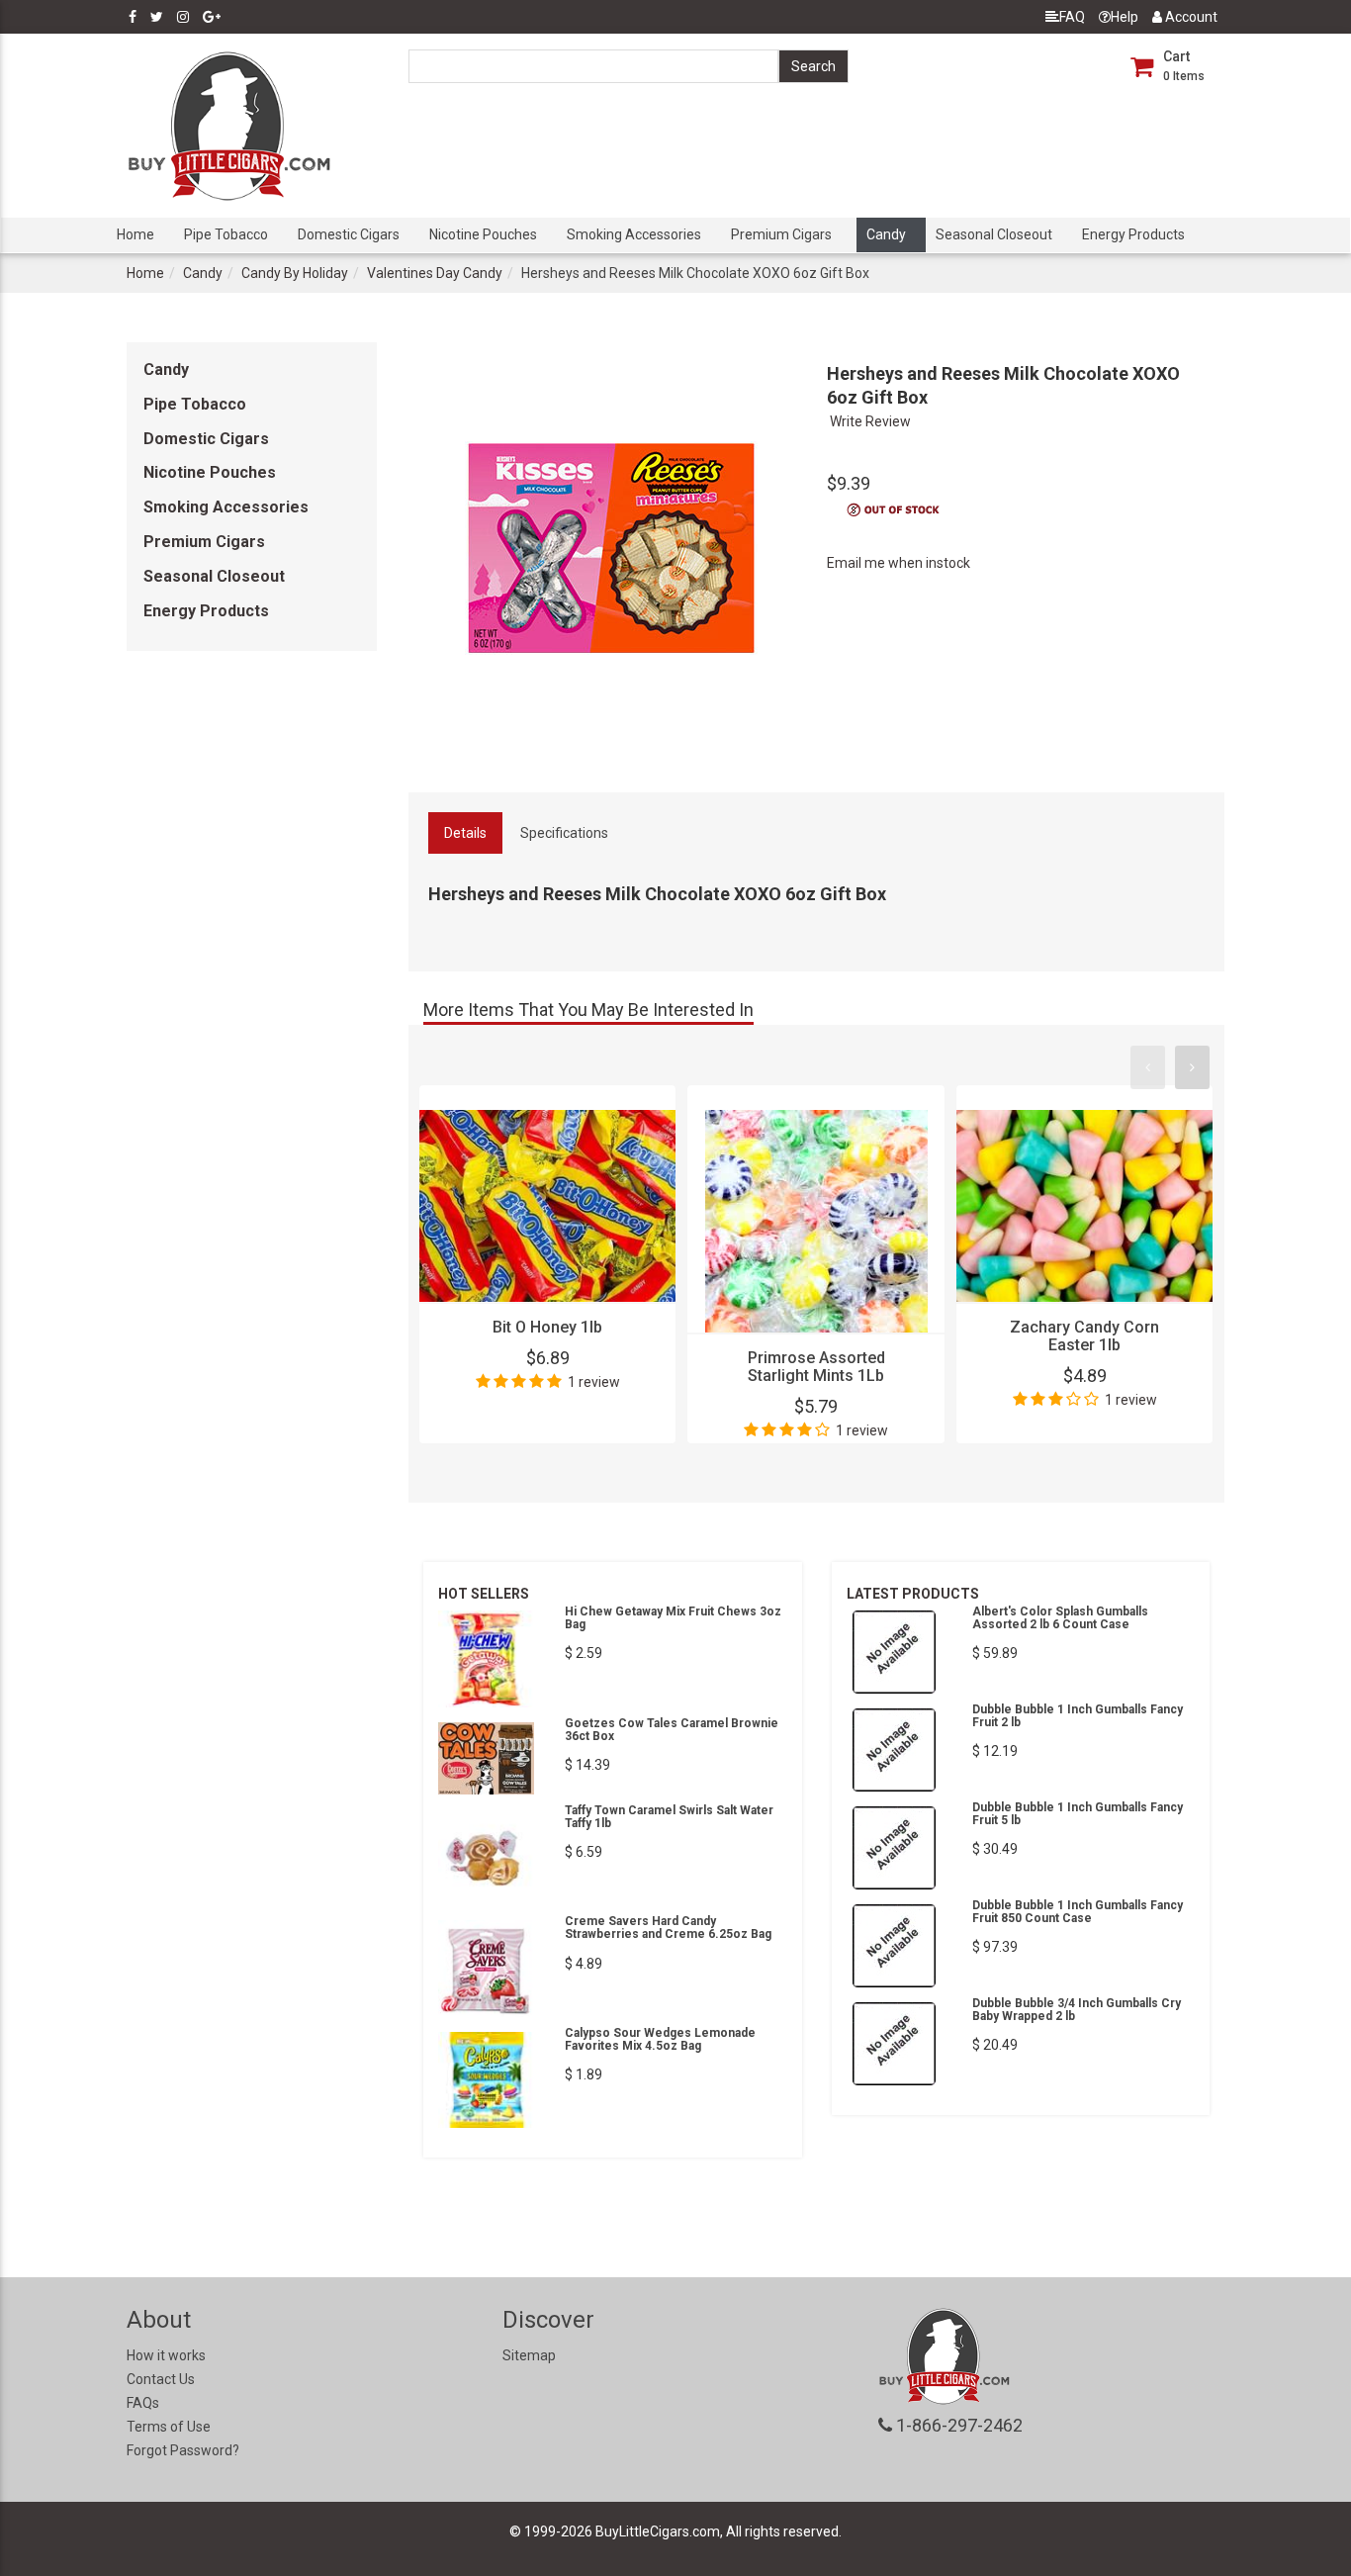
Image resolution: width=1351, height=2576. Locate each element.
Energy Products (1133, 234)
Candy (886, 234)
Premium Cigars (781, 234)
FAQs (143, 2403)
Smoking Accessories (634, 234)
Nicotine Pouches (483, 234)
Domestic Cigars (349, 234)
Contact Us (161, 2379)
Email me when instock (899, 563)
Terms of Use (169, 2427)
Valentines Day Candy (435, 273)
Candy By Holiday (295, 273)
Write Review (870, 421)
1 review (594, 1382)
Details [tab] (465, 833)
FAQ (1072, 17)
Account (1190, 17)
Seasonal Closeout (994, 234)
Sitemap (529, 2355)
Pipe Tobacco (226, 234)
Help (1125, 17)
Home (135, 234)
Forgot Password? (183, 2450)
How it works (166, 2355)
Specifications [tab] (564, 833)
